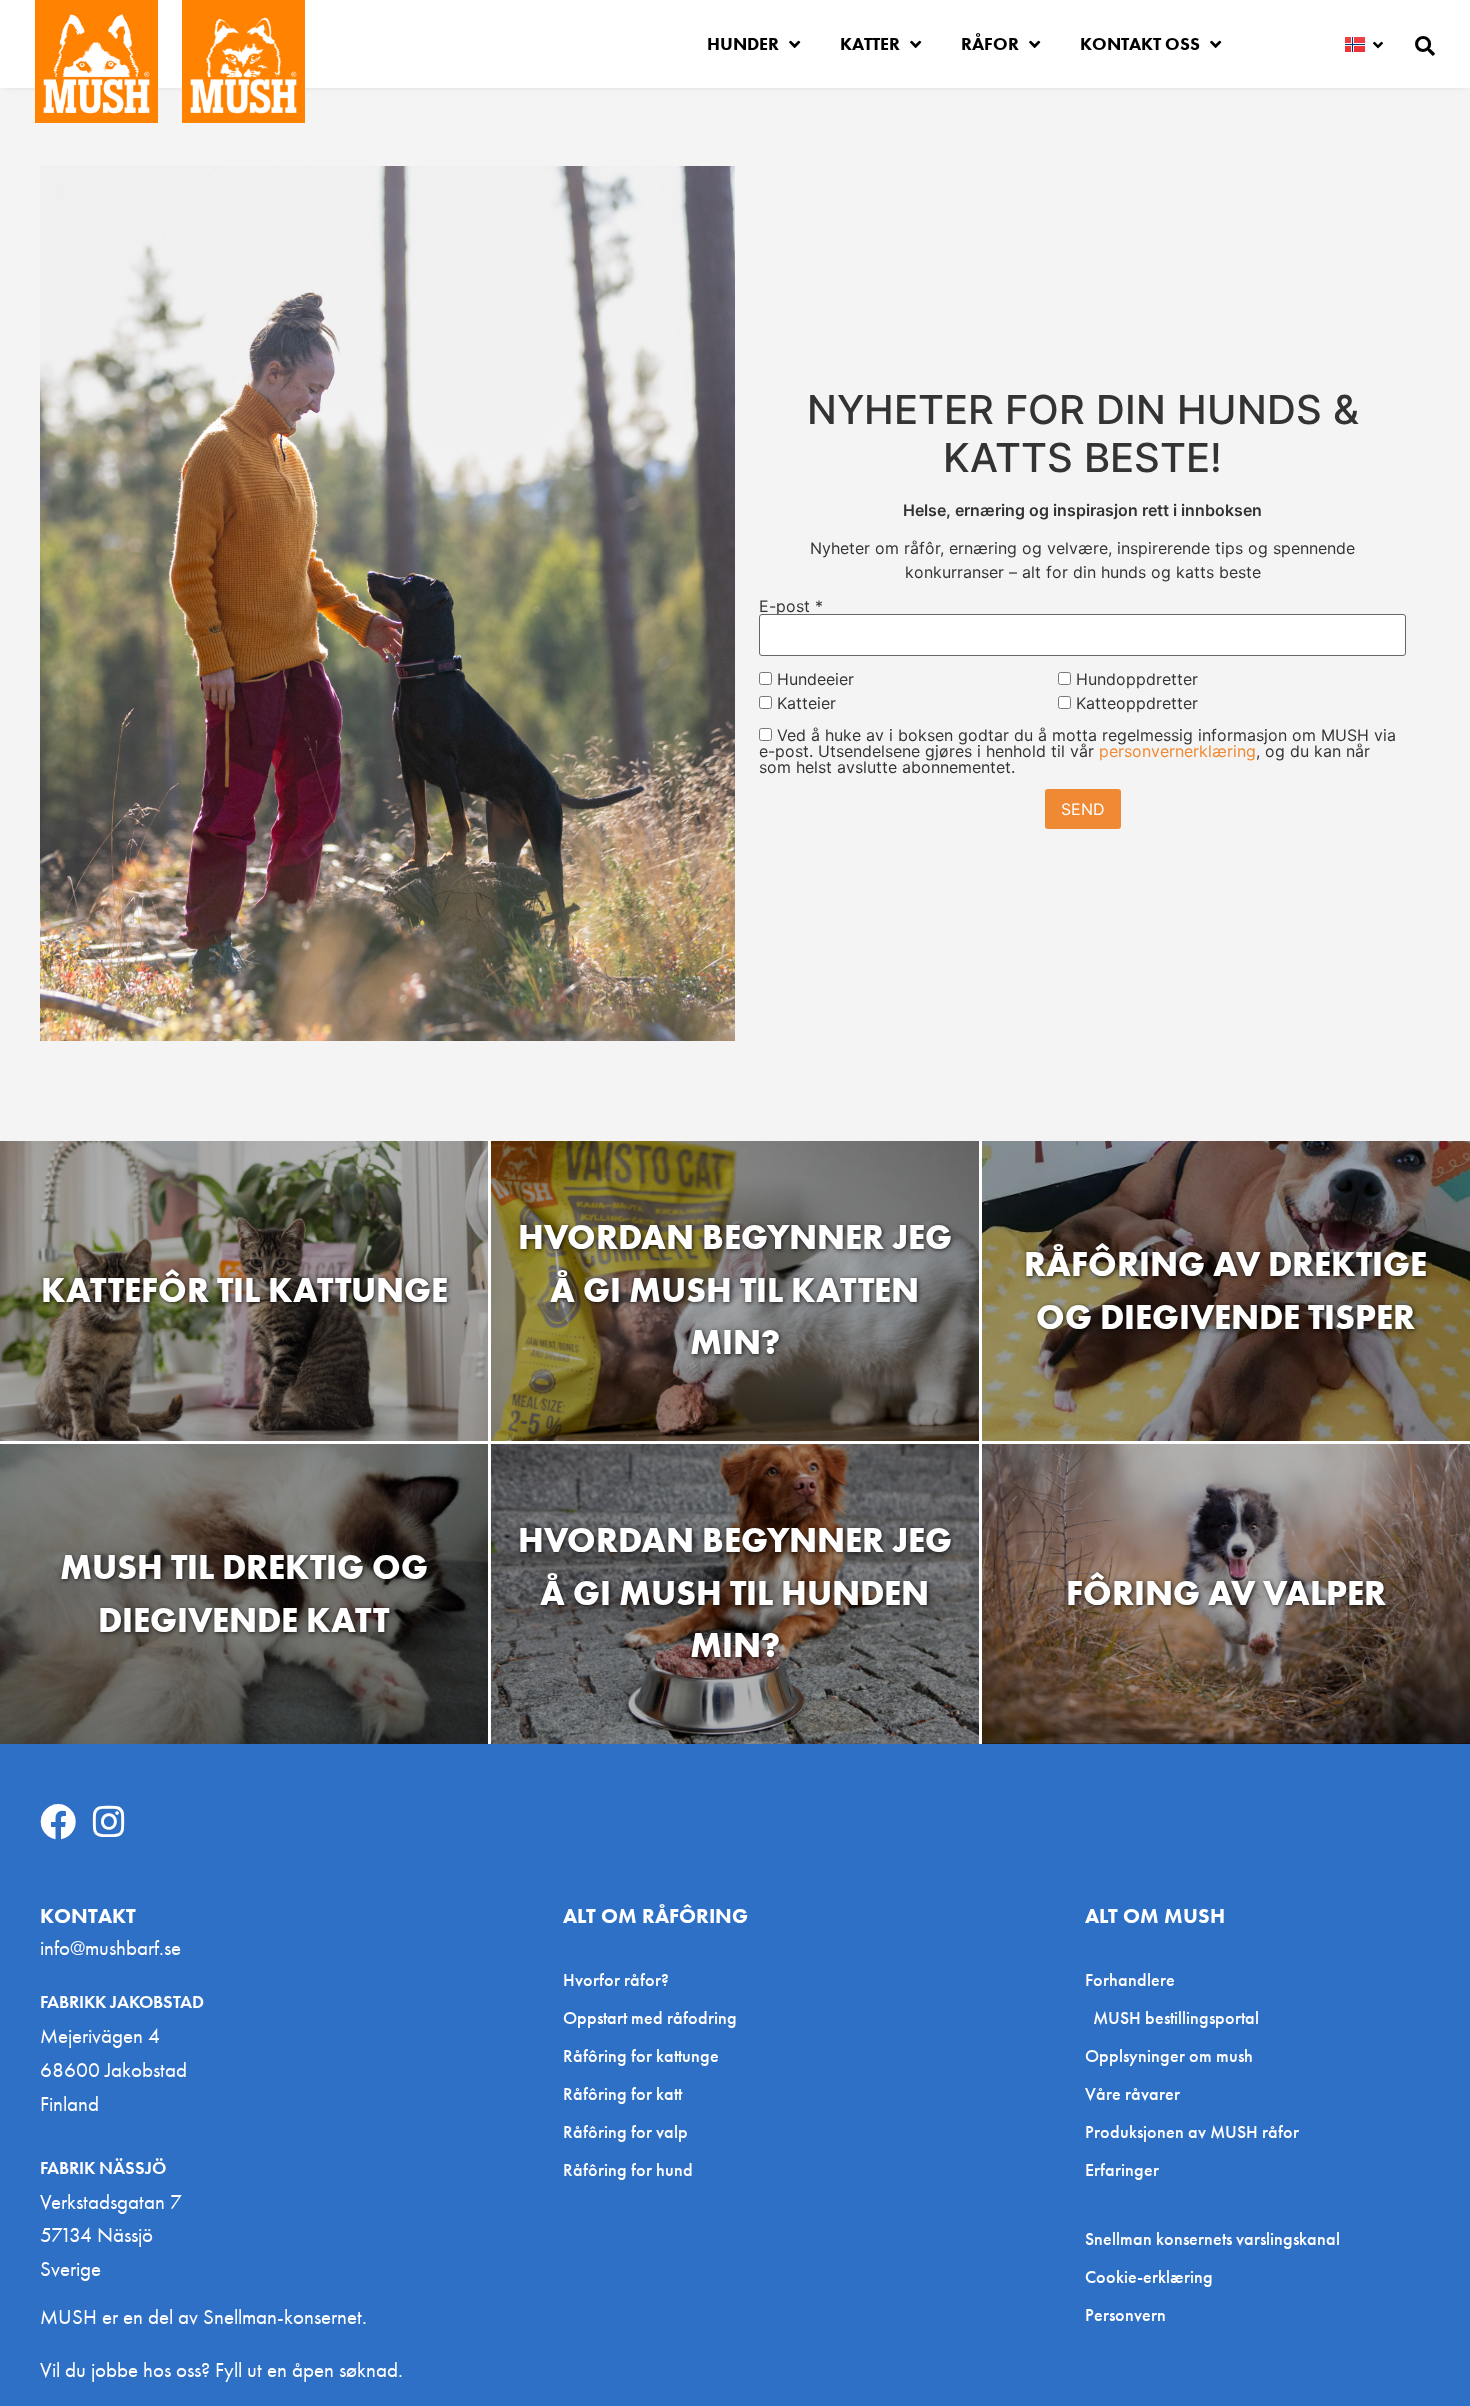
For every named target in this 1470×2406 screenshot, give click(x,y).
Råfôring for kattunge (641, 2055)
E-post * (791, 606)
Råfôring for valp (625, 2131)
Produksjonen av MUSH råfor (1192, 2131)
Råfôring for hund (628, 2169)
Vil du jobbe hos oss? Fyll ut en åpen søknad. (221, 2369)
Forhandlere (1130, 1979)
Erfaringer (1122, 2169)
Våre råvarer (1132, 2093)
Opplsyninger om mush (1169, 2055)
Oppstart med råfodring (650, 2017)
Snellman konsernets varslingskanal (1212, 2239)
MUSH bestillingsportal (1176, 2017)
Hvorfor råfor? (616, 1979)
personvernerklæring (1177, 751)
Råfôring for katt (622, 2093)
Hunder (743, 43)
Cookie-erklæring (1149, 2277)
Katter (870, 43)
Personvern (1125, 2315)
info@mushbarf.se (110, 1947)
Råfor (990, 43)
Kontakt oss (1140, 43)
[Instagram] (109, 1822)
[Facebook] (58, 1822)
